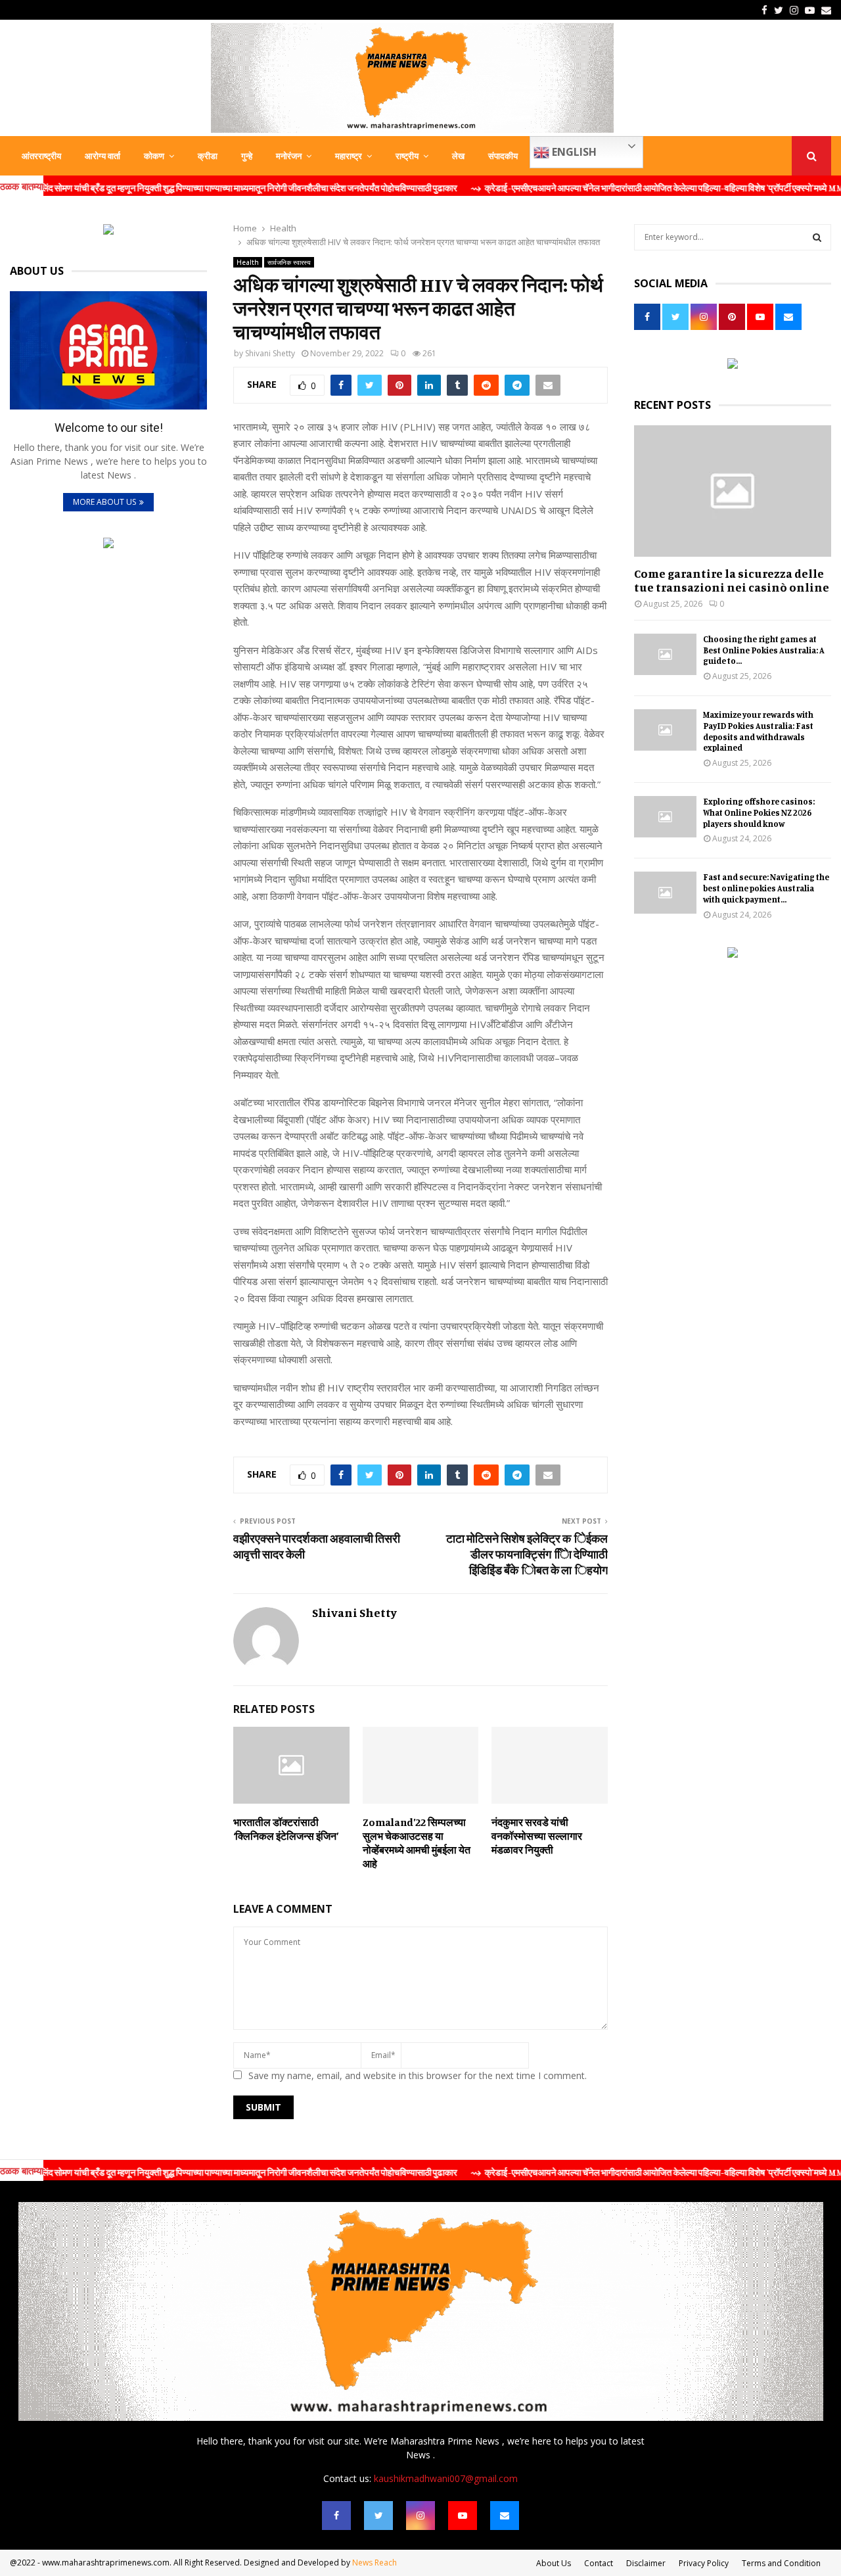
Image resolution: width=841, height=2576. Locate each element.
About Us (554, 2563)
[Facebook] (336, 2516)
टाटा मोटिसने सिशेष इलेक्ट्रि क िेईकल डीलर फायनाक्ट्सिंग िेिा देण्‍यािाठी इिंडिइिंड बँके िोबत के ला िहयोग (527, 1554)
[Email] (505, 2516)
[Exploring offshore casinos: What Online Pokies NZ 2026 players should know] (665, 817)
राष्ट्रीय (407, 156)
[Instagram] (420, 2516)
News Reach (375, 2563)
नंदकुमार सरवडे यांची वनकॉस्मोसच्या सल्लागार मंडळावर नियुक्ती (537, 1836)
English (573, 152)
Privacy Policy (704, 2563)
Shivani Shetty (270, 353)
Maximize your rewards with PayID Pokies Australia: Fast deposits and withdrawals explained (758, 731)
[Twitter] (378, 2516)
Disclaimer (646, 2563)
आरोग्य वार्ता (102, 156)
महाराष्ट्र (349, 156)
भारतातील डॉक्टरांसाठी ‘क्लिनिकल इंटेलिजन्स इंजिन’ (286, 1829)
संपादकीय (503, 156)
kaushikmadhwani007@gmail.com (446, 2478)
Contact (599, 2563)
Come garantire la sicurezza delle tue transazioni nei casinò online (732, 580)
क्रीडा (208, 156)
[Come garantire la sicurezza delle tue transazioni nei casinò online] (733, 491)
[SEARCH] (817, 237)
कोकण (154, 156)
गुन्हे (247, 156)
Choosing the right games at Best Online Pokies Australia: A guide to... (764, 650)
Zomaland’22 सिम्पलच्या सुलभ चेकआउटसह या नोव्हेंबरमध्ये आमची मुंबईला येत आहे (417, 1842)
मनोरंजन (289, 156)
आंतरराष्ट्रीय (41, 156)
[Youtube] (463, 2516)
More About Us (104, 502)
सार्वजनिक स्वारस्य (289, 262)
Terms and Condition (781, 2563)
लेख (458, 156)
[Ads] (108, 231)
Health (248, 262)
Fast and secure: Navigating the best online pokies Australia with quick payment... (766, 888)
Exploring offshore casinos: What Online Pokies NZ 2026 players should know (759, 812)
